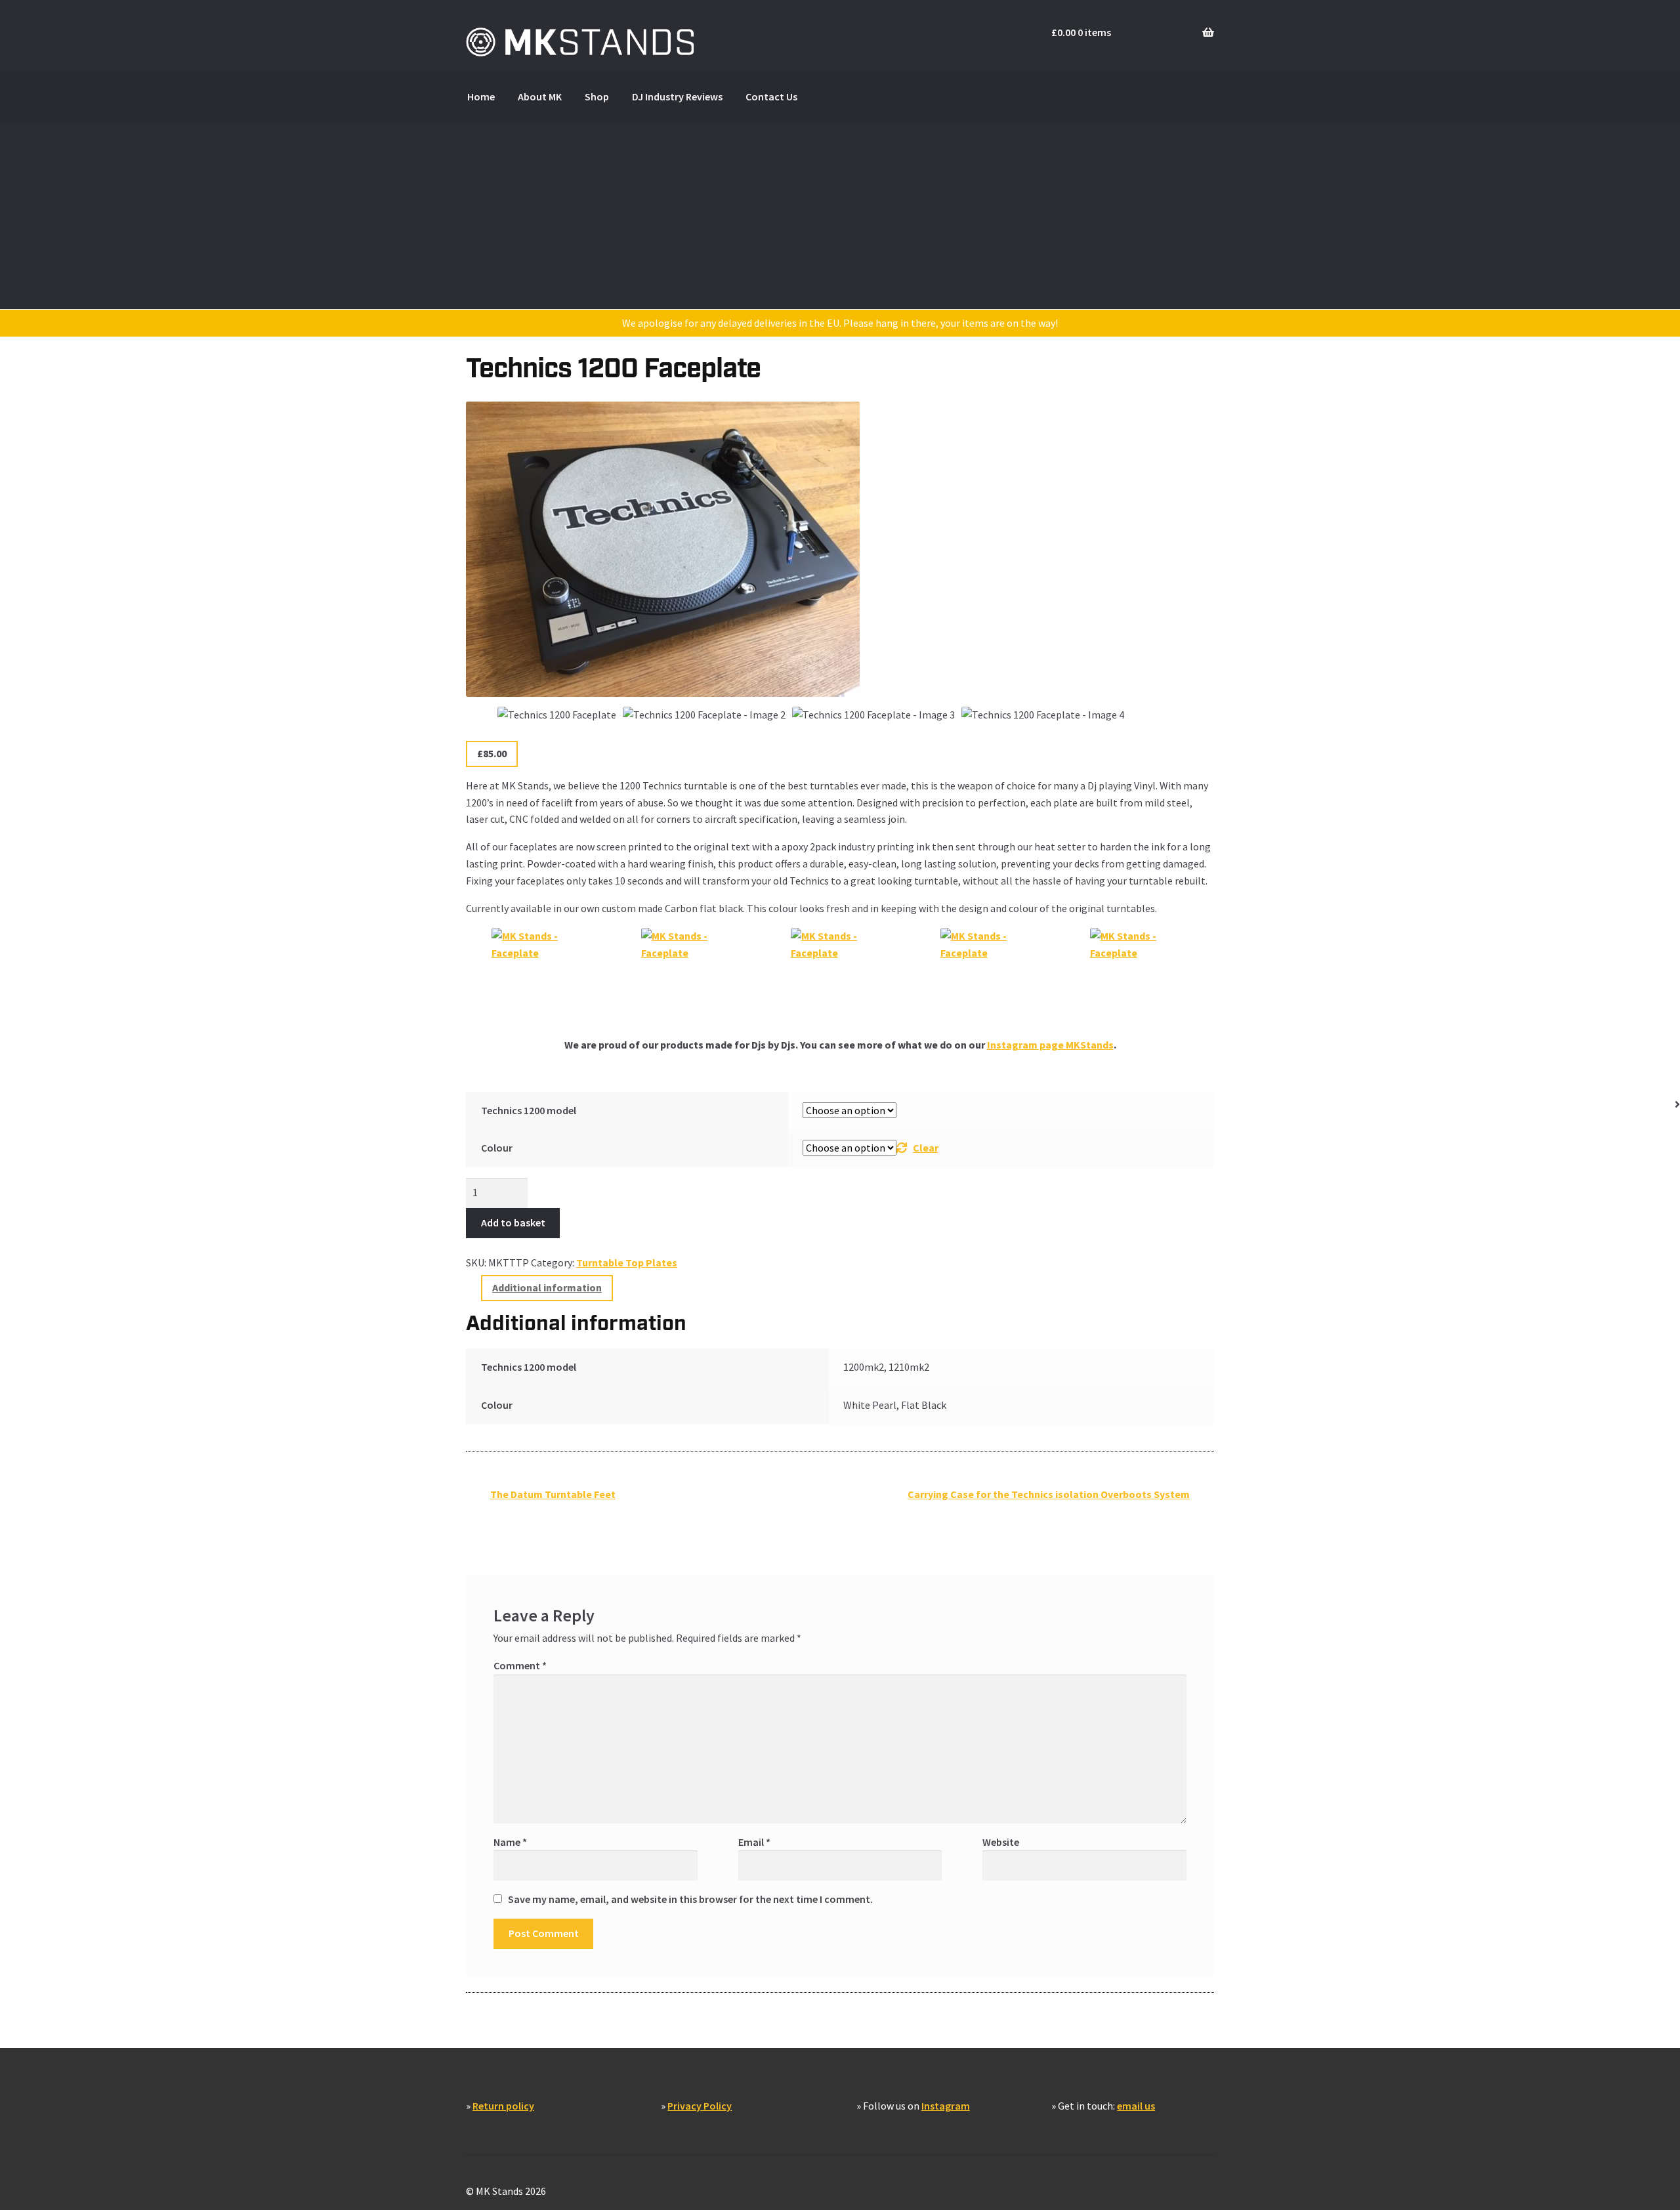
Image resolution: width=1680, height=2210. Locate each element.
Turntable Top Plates (627, 1262)
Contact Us (771, 96)
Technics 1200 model (529, 1110)
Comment (520, 1665)
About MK (540, 96)
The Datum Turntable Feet (553, 1498)
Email (754, 1842)
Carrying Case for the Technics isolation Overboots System (1048, 1498)
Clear (926, 1148)
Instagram (946, 2106)
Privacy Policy (700, 2106)
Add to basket (513, 1222)
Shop (597, 96)
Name (510, 1842)
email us (1136, 2106)
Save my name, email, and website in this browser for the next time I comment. (690, 1899)
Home (481, 96)
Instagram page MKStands (1050, 1045)
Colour (497, 1148)
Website (1001, 1842)
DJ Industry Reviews (677, 96)
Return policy (503, 2106)
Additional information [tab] (547, 1287)
